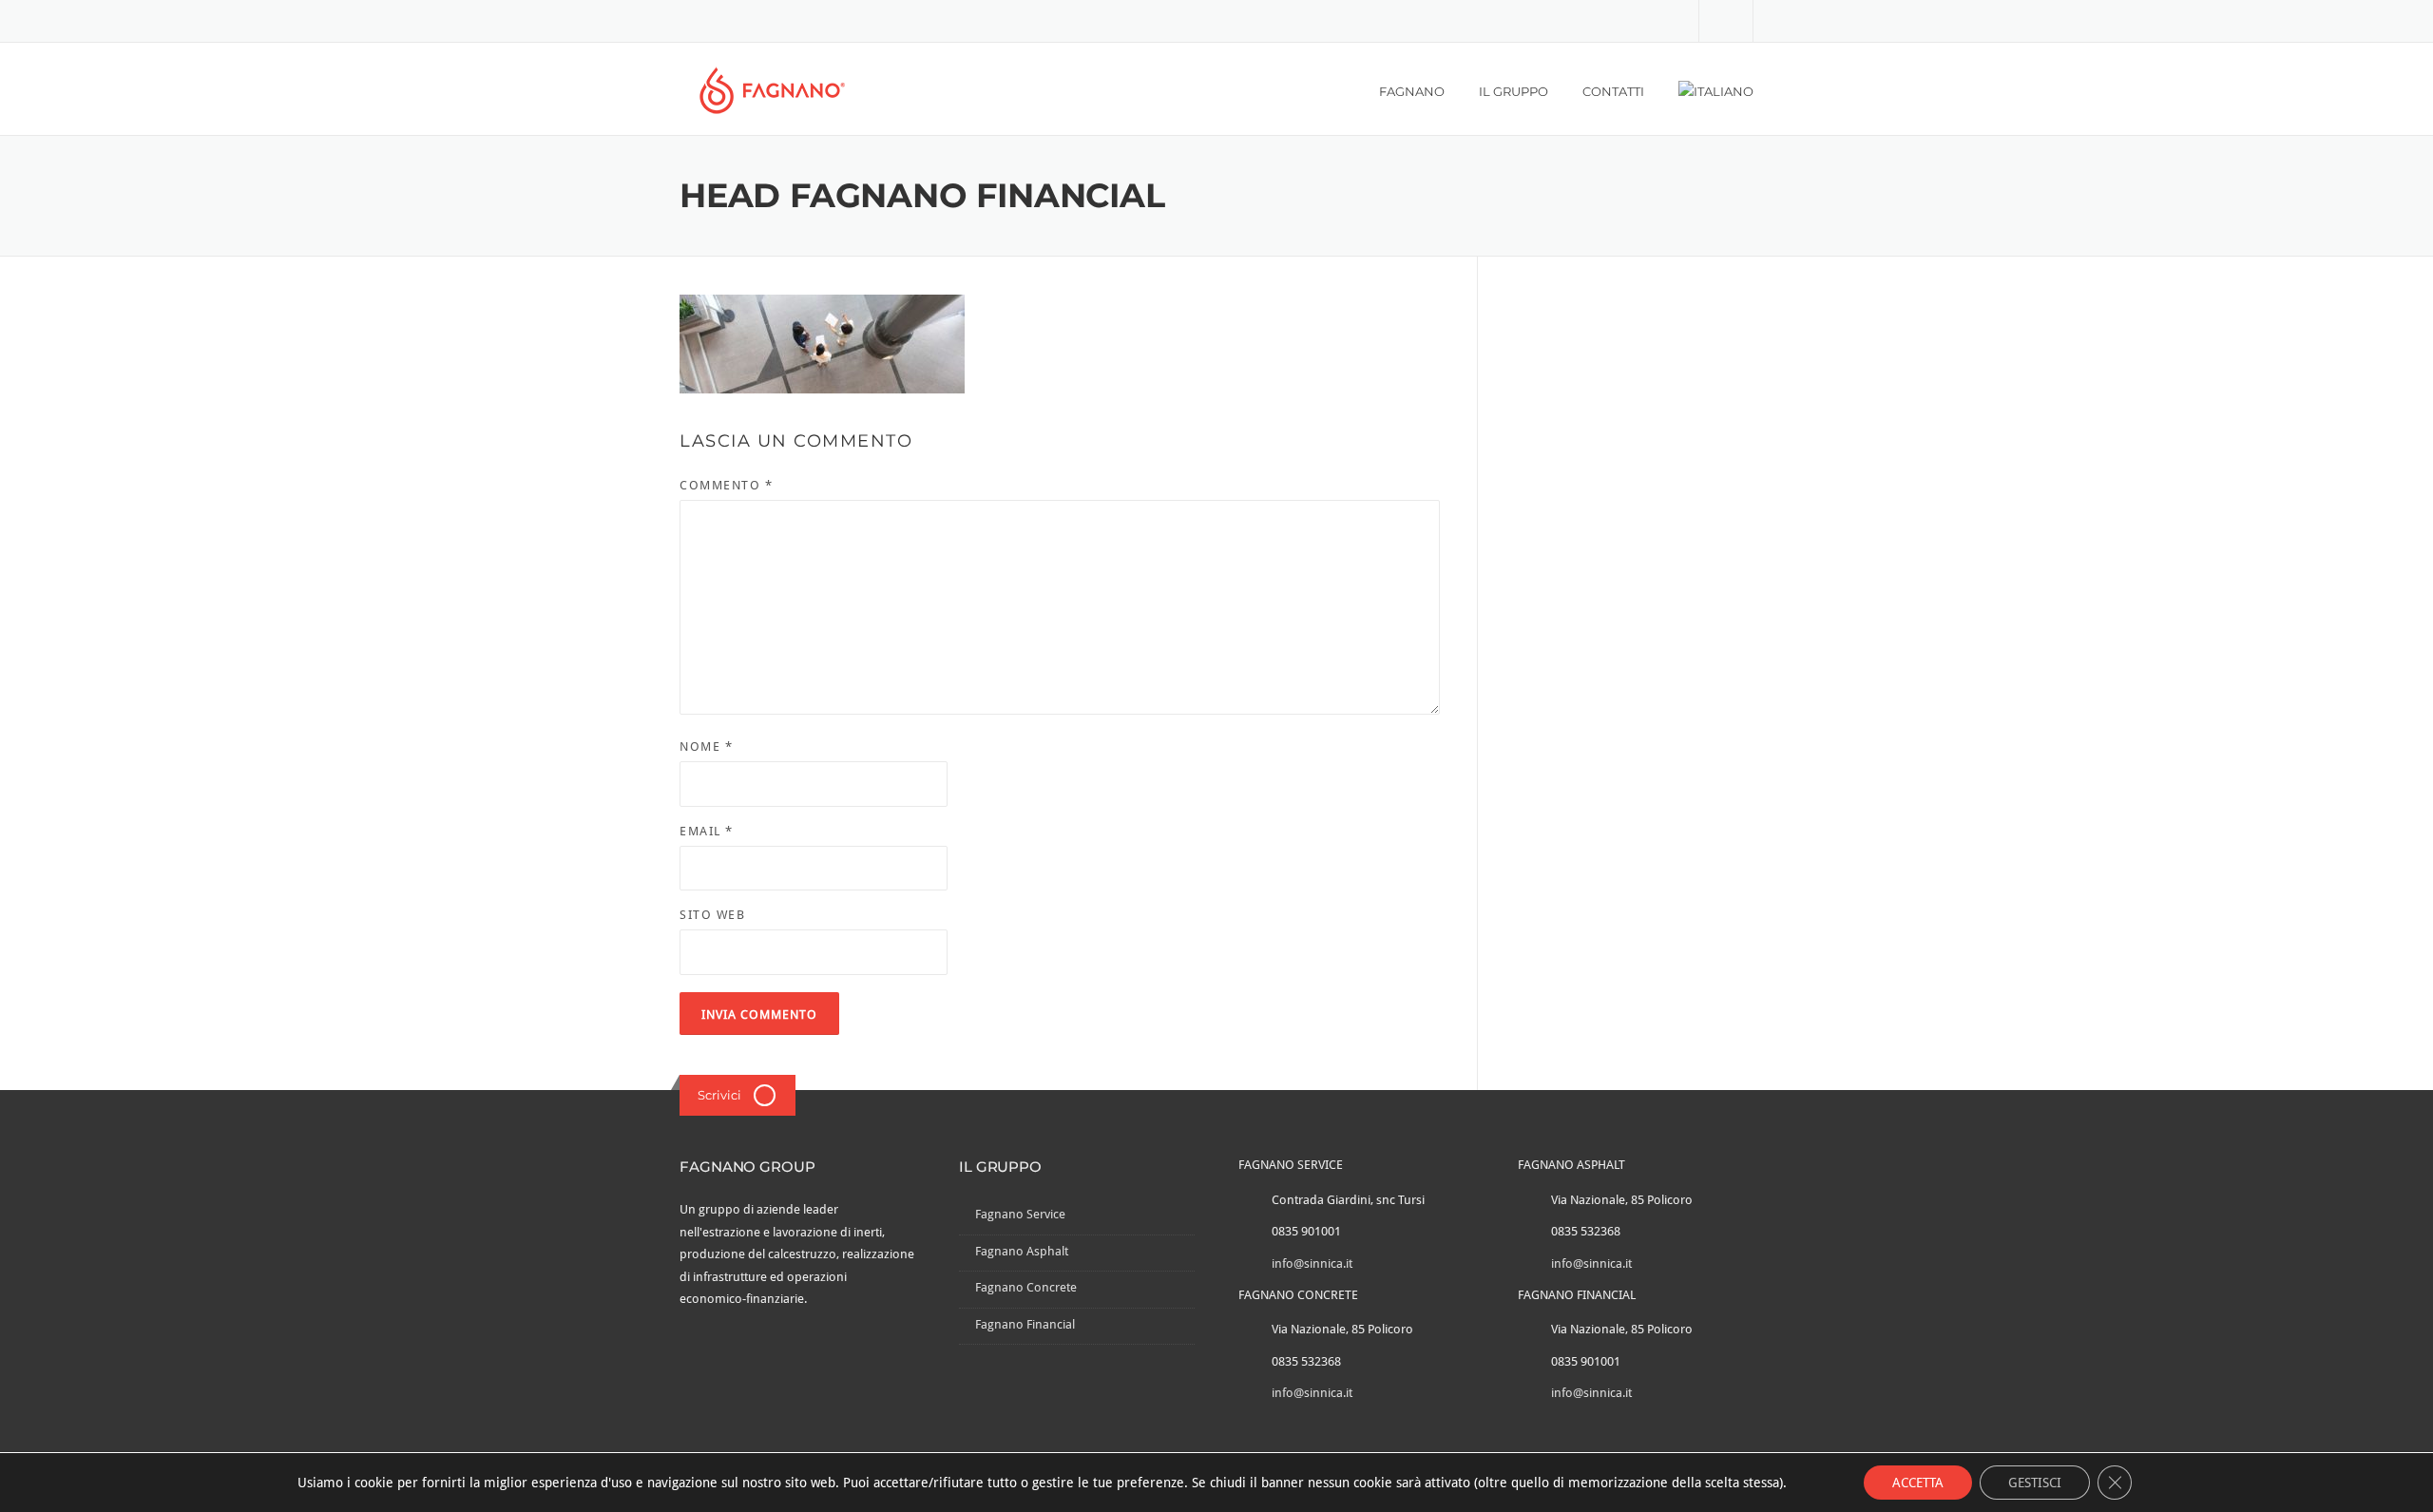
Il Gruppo (1513, 91)
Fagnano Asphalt (1022, 1251)
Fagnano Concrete (1026, 1287)
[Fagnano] (772, 89)
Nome (706, 746)
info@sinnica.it (1312, 1263)
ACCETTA (1918, 1483)
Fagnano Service (1020, 1214)
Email (707, 831)
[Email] (1726, 19)
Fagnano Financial (1025, 1324)
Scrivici (719, 1095)
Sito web (712, 915)
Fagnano (1412, 91)
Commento (726, 485)
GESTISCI (2035, 1483)
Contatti (1613, 91)
